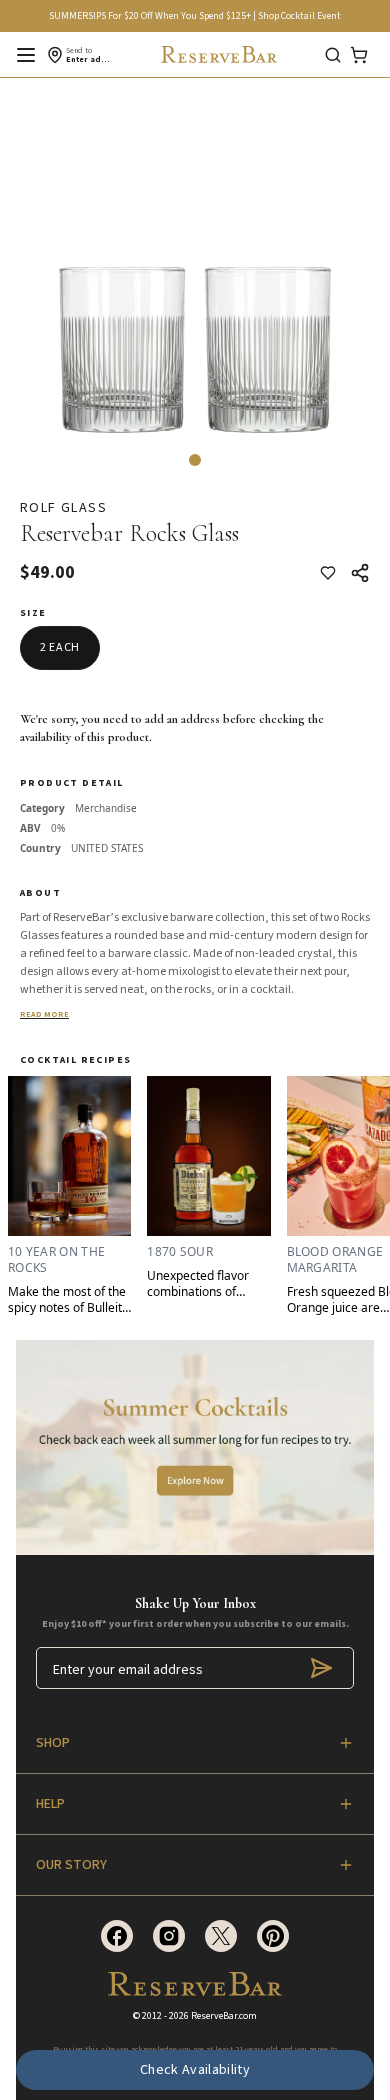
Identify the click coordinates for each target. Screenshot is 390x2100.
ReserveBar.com (224, 2016)
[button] (195, 460)
